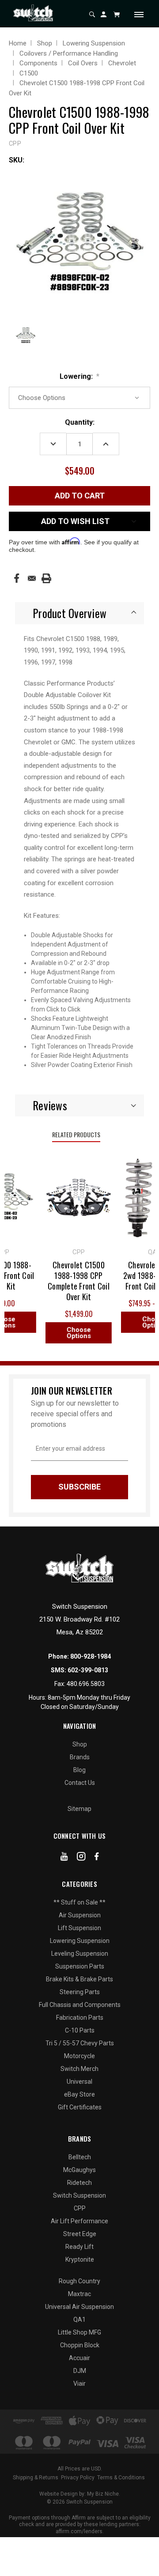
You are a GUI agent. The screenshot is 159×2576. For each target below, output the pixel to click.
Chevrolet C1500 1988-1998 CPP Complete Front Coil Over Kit (74, 1281)
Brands (80, 1757)
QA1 (79, 2320)
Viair (79, 2384)
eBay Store (79, 2094)
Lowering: (80, 376)
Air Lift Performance (79, 2221)
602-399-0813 (88, 1670)
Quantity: (80, 422)
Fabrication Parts (80, 2018)
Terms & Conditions (121, 2478)
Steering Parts (80, 1992)
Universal (79, 2082)
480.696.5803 (86, 1684)
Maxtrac (79, 2294)
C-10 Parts (80, 2030)
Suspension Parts (80, 1966)
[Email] (32, 578)
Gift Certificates (80, 2107)
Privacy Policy (78, 2478)
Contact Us (80, 1783)
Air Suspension (80, 1915)
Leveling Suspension (80, 1954)
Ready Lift (79, 2247)
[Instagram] (81, 1858)
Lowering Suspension (80, 1941)
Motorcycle (79, 2056)
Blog (79, 1770)
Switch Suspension (79, 2195)
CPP (80, 2208)
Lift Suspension (79, 1928)
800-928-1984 (91, 1656)
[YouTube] (64, 1858)
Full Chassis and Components (80, 2005)
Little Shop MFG (79, 2332)
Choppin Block (80, 2345)
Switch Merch (79, 2069)
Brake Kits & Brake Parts (79, 1979)
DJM (80, 2371)
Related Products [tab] (76, 1134)
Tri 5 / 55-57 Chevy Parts (80, 2043)
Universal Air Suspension (79, 2307)
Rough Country (79, 2281)
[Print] (46, 578)
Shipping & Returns (36, 2478)
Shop (80, 1744)
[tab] (79, 613)
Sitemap (79, 1809)
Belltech (80, 2157)
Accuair (79, 2358)
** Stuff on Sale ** (79, 1902)
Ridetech (79, 2183)
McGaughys (79, 2170)
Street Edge (80, 2234)
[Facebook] (17, 578)
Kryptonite (80, 2259)
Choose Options (74, 1333)
